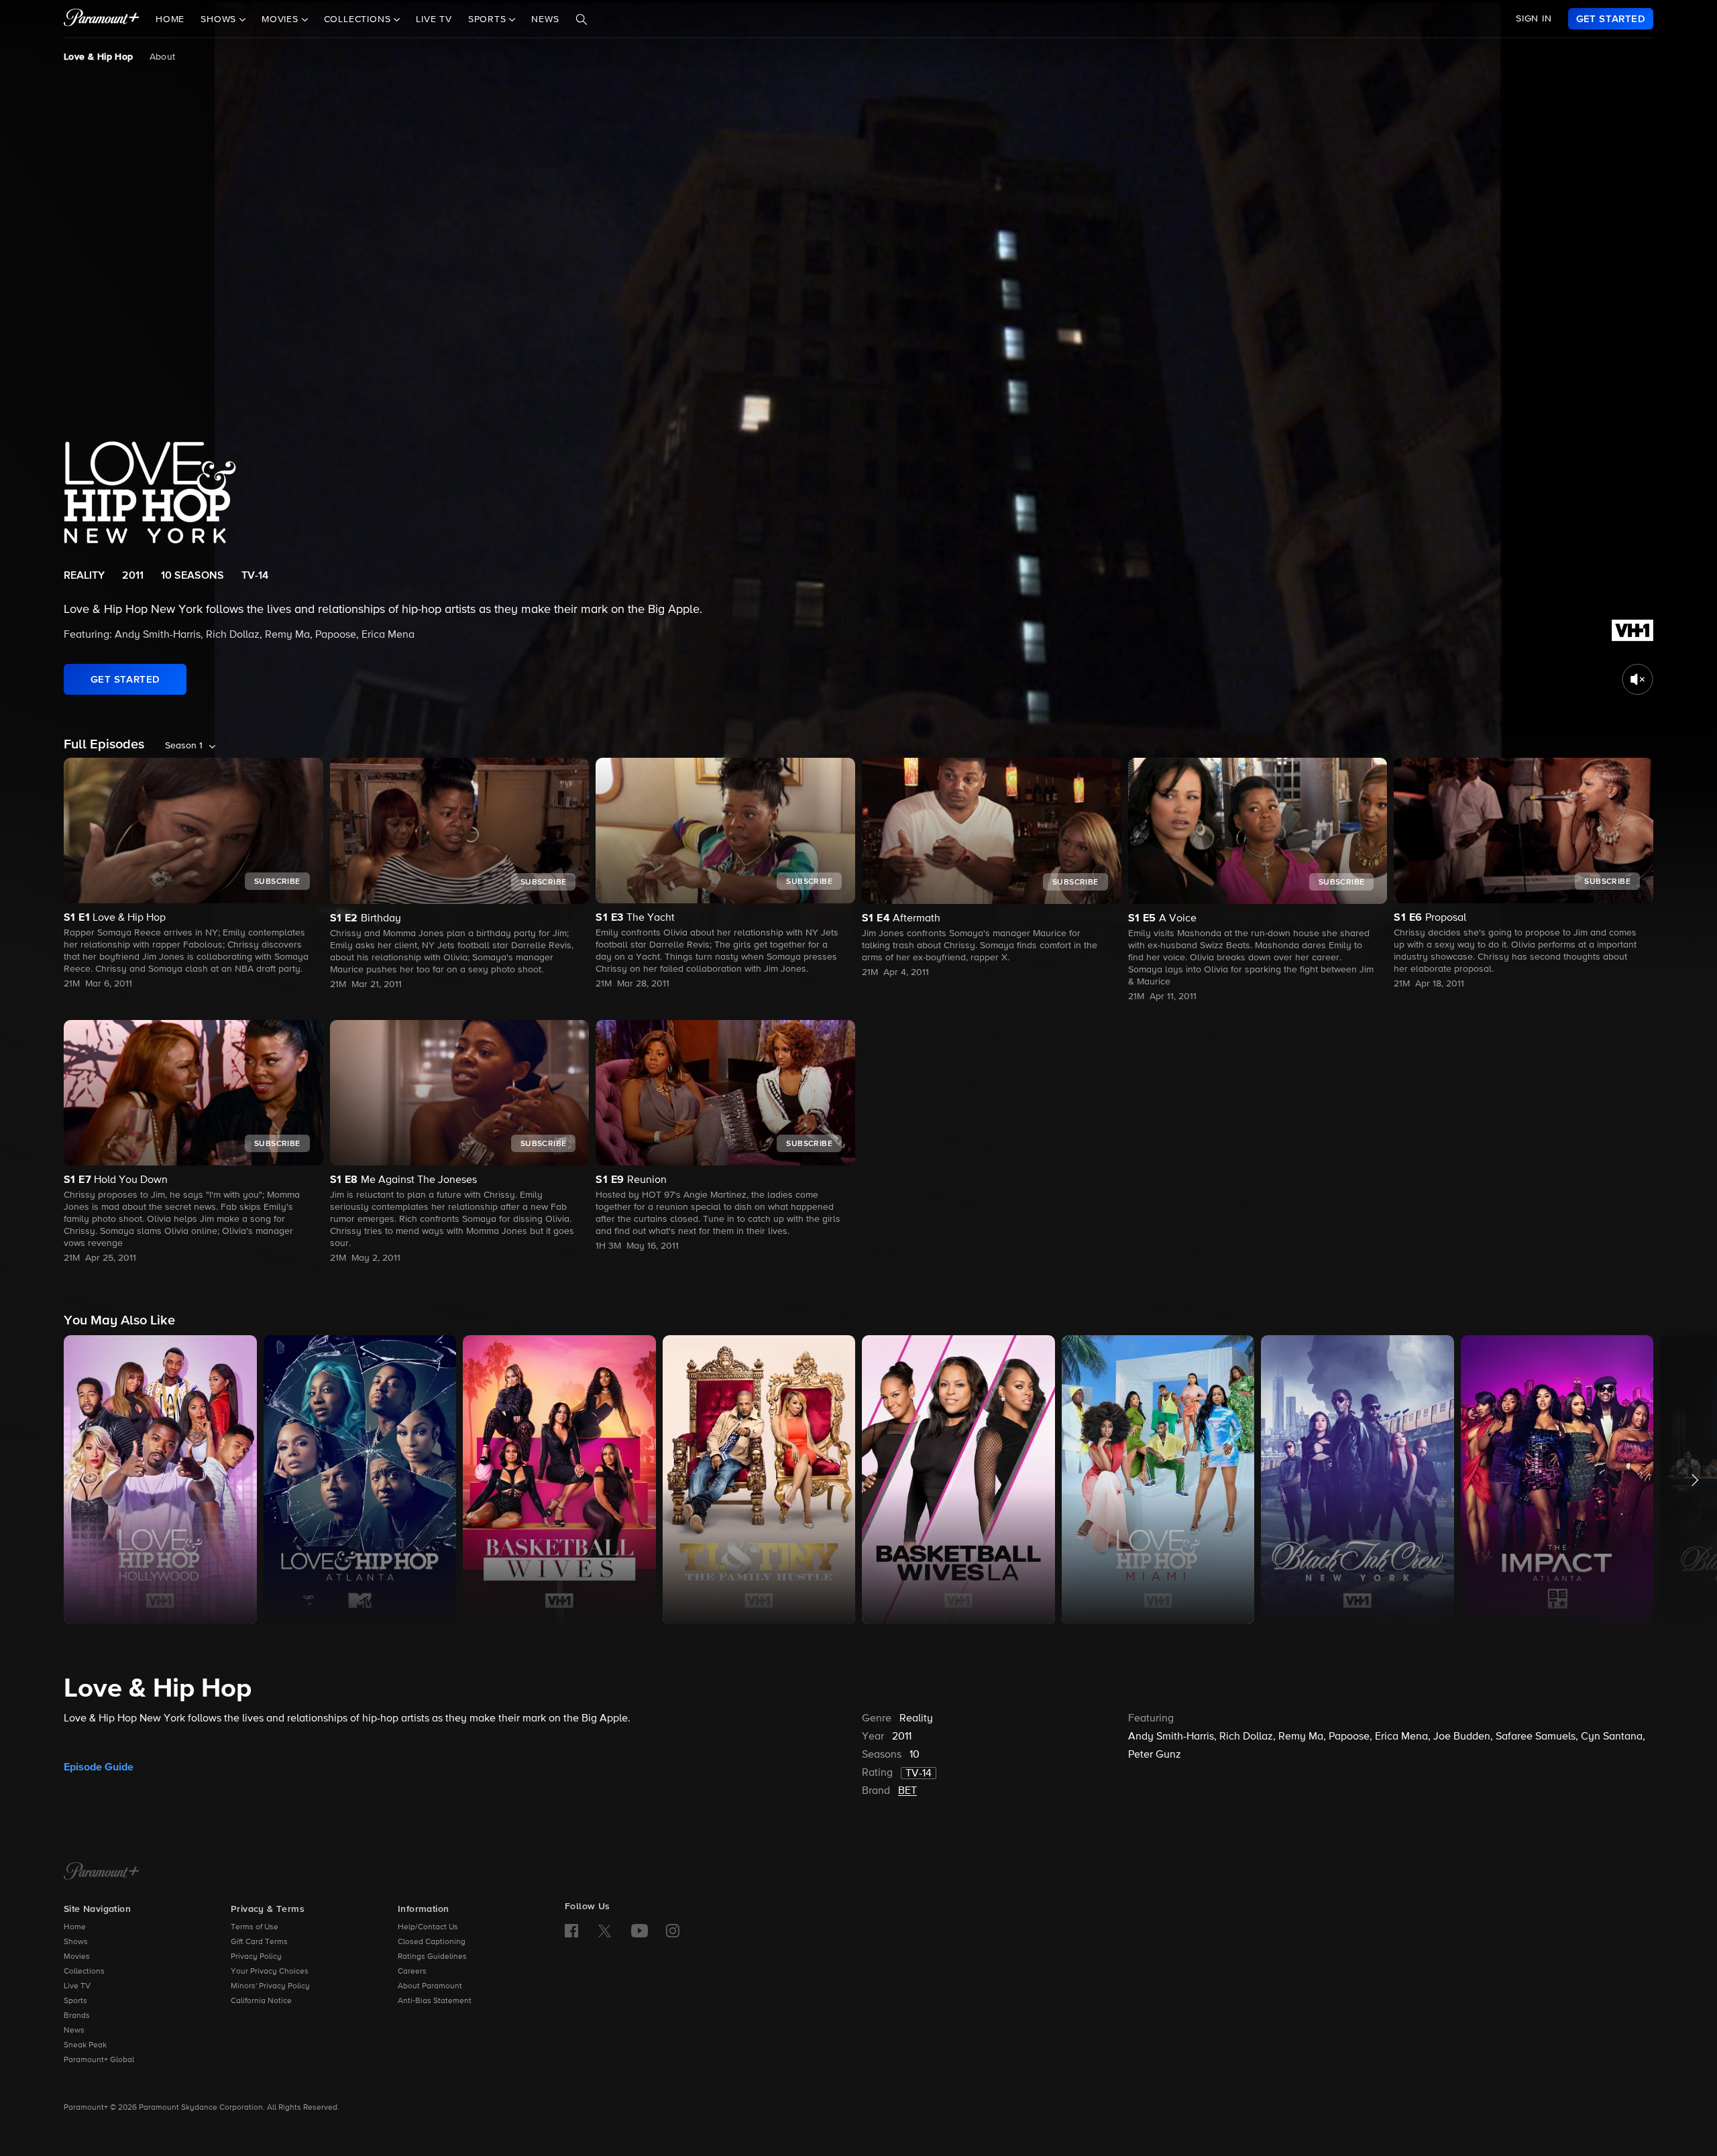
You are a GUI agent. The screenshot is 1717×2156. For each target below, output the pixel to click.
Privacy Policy (256, 1957)
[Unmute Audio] (1638, 679)
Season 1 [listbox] (184, 746)
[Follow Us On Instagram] (673, 1931)
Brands (77, 2016)
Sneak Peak (85, 2045)
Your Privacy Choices (270, 1972)
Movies (77, 1957)
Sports (75, 2001)
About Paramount (430, 1986)
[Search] (581, 19)
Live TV (434, 19)
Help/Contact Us (428, 1927)
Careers (412, 1972)
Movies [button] (282, 19)
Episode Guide (99, 1767)
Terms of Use (255, 1927)
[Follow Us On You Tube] (640, 1931)
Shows (76, 1942)
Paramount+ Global (99, 2060)
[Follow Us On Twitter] (605, 1930)
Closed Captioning (432, 1942)
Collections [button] (359, 19)
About (163, 57)
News (545, 19)
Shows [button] (220, 19)
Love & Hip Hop (99, 57)
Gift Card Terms (259, 1942)
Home (170, 19)
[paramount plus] (102, 19)
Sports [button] (489, 19)
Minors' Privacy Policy (270, 1986)
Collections (84, 1972)
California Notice (261, 2001)
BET (907, 1791)
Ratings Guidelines (432, 1957)
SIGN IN (1534, 19)
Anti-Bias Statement (435, 2001)
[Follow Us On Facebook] (571, 1931)
